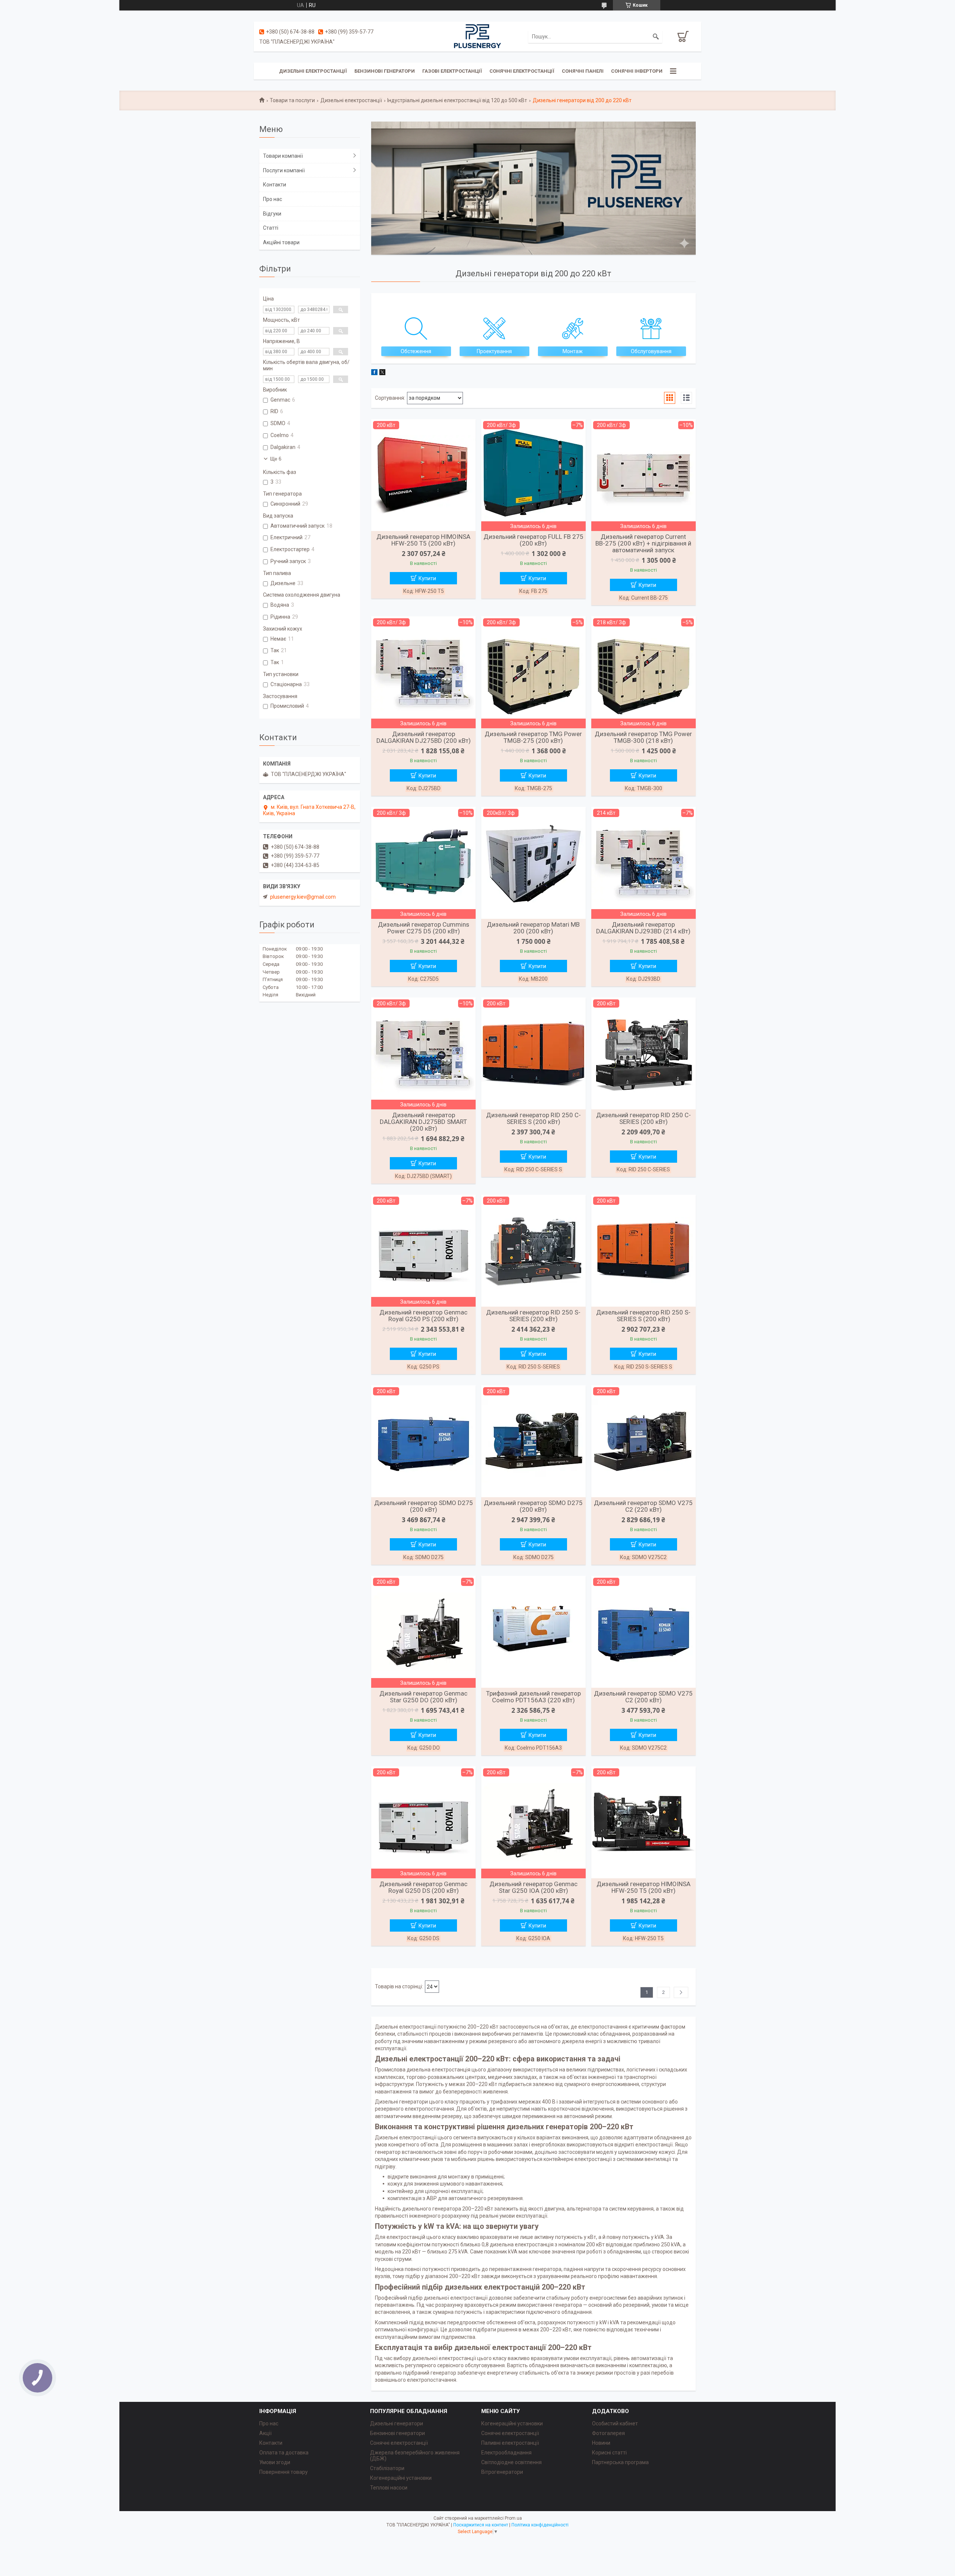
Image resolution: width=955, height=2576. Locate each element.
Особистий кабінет (615, 2423)
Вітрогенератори (502, 2472)
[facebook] (374, 373)
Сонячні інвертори (637, 71)
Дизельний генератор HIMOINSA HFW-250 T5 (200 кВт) (423, 540)
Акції (265, 2433)
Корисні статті (609, 2453)
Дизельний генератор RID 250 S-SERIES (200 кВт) (533, 1316)
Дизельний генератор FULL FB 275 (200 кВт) (533, 540)
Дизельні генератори (397, 2423)
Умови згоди (275, 2462)
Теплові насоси (389, 2488)
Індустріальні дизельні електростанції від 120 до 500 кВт (457, 100)
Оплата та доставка (284, 2453)
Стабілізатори (387, 2468)
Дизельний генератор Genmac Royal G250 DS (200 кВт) (423, 1887)
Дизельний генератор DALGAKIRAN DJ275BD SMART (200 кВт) (423, 1122)
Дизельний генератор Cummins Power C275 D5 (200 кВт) (424, 928)
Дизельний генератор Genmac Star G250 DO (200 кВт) (423, 1697)
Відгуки (272, 214)
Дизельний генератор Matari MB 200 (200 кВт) (533, 928)
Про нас (273, 199)
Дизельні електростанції (313, 71)
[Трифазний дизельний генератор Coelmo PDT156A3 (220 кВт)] (533, 1632)
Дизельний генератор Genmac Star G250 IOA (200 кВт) (533, 1887)
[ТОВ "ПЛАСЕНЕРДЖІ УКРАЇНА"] (477, 36)
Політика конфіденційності (540, 2525)
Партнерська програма (620, 2462)
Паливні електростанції (510, 2443)
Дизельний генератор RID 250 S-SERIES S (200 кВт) (643, 1316)
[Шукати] (656, 37)
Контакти (275, 185)
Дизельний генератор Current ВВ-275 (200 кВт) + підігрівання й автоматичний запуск (643, 543)
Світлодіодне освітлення (511, 2462)
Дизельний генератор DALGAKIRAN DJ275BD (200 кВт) (424, 737)
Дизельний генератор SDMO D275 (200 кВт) (424, 1506)
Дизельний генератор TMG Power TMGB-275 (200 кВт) (533, 737)
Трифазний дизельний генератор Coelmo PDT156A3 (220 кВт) (533, 1697)
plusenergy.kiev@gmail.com (303, 897)
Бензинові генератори (385, 71)
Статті (271, 228)
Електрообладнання (506, 2453)
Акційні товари (281, 242)
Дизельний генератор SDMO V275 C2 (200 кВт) (643, 1697)
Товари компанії (283, 156)
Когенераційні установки (401, 2478)
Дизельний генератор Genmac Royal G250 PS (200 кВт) (423, 1316)
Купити (427, 578)
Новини (601, 2443)
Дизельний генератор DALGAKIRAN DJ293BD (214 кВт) (643, 928)
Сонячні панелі (583, 71)
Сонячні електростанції (522, 71)
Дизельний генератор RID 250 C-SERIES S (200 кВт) (533, 1118)
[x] (382, 373)
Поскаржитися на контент (481, 2525)
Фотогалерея (608, 2433)
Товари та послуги (292, 100)
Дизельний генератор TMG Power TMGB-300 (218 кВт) (643, 737)
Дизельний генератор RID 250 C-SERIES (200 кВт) (644, 1118)
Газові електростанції (452, 71)
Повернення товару (284, 2472)
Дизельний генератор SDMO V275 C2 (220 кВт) (643, 1506)
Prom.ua (513, 2518)
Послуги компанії (284, 170)
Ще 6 (276, 459)
